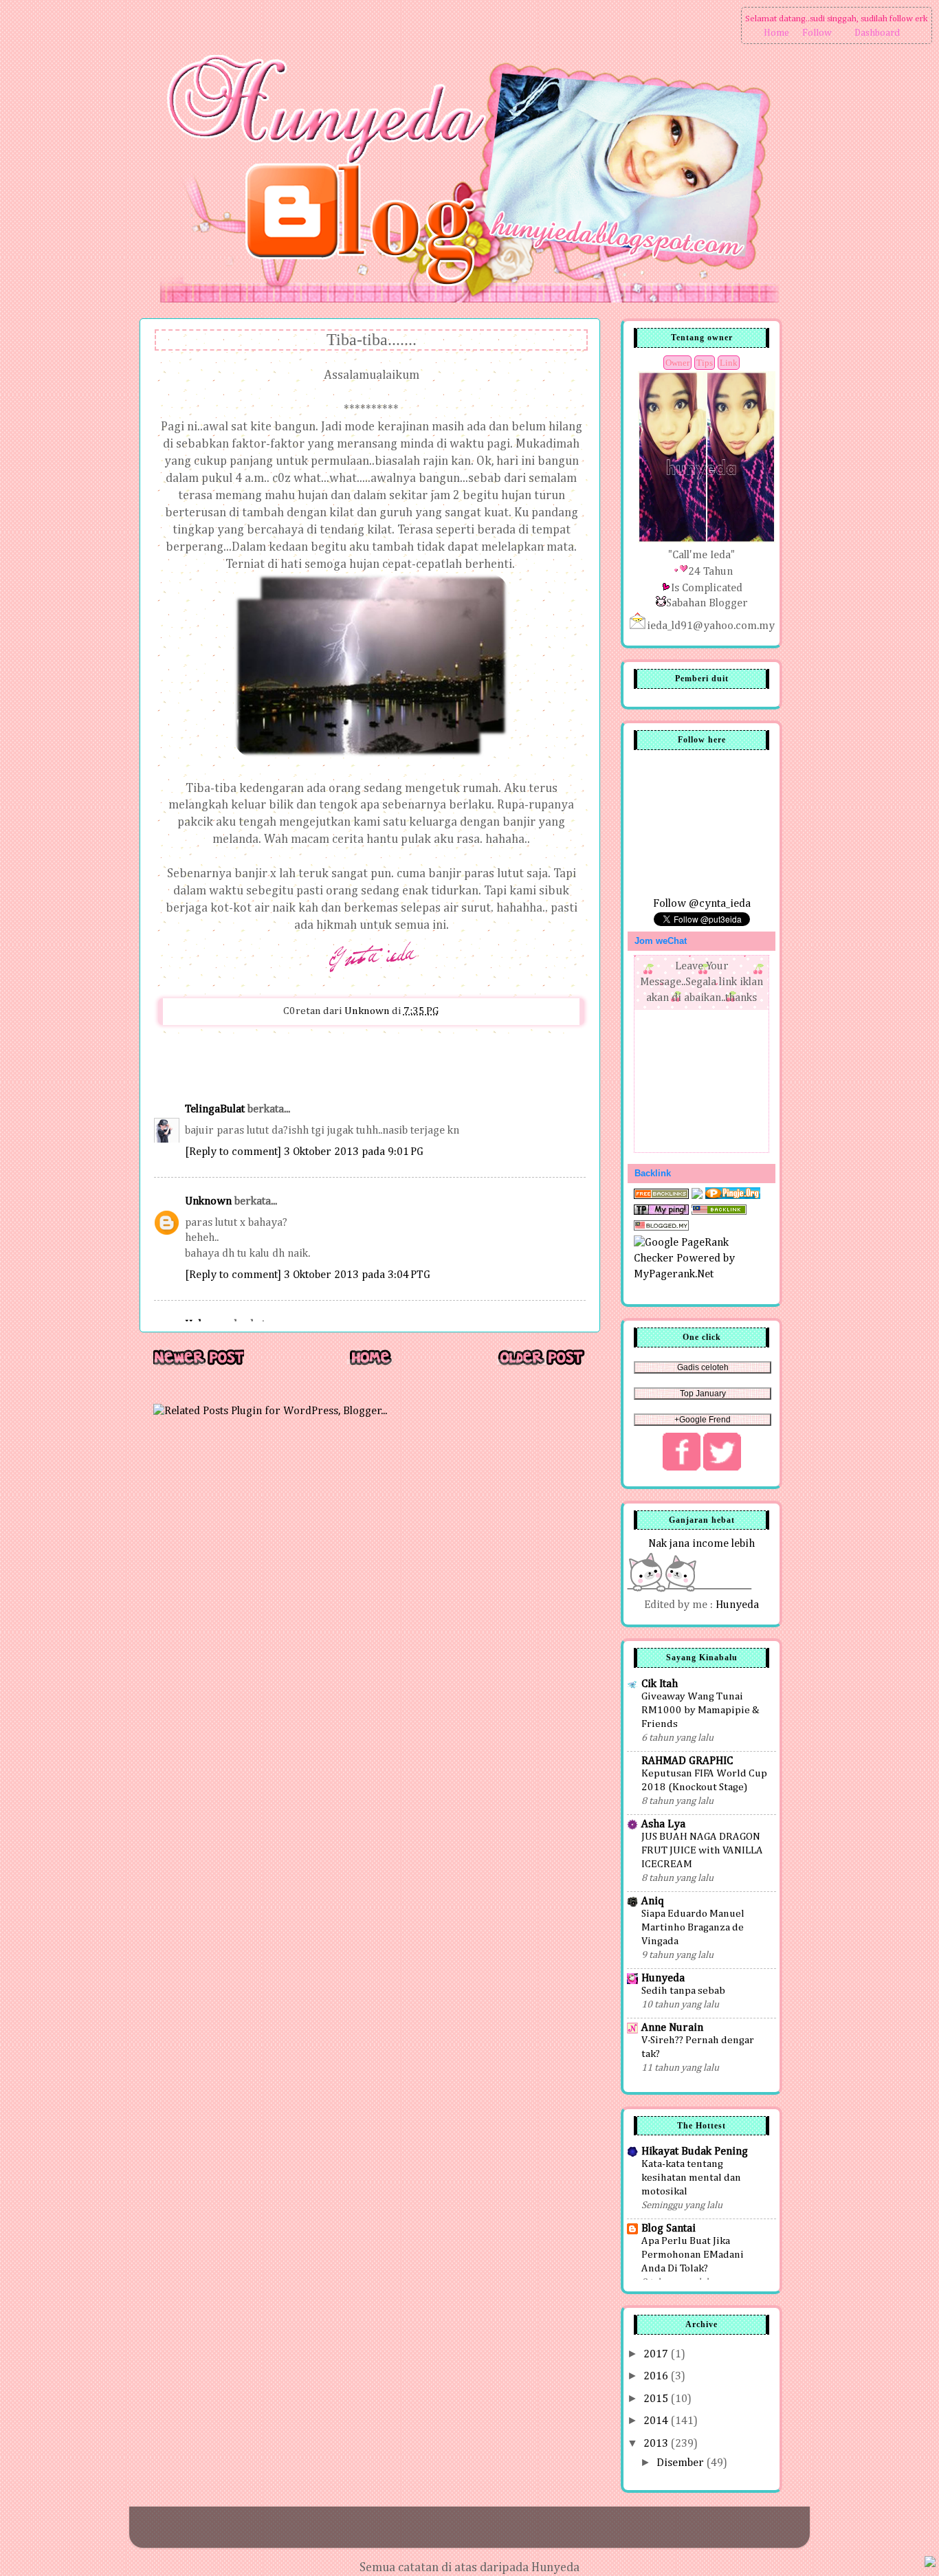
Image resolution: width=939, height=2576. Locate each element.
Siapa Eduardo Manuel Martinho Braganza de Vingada (693, 1927)
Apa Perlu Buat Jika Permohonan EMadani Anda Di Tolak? (693, 2255)
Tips (705, 363)
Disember (682, 2463)
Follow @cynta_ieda (702, 904)
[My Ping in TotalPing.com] (661, 1212)
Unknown (208, 1201)
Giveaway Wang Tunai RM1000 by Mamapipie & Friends (700, 1710)
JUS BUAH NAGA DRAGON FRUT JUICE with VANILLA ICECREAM (702, 1850)
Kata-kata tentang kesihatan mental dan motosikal (691, 2178)
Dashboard (877, 33)
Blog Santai (669, 2228)
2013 (657, 2444)
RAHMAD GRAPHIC (687, 1761)
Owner (677, 363)
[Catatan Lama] (541, 1364)
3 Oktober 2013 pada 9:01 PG (354, 1152)
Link (729, 363)
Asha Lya (663, 1824)
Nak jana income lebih (702, 1544)
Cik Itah (660, 1684)
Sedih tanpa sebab (683, 1991)
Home (776, 33)
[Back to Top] (930, 2564)
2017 (657, 2354)
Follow (817, 33)
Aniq (653, 1901)
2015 (657, 2399)
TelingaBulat (215, 1109)
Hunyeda (737, 1605)
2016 (657, 2376)
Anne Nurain (672, 2028)
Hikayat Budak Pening (695, 2151)
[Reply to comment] (233, 1152)
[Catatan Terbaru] (199, 1364)
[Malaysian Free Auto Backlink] (719, 1212)
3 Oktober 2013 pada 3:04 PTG (357, 1275)
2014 (657, 2421)
